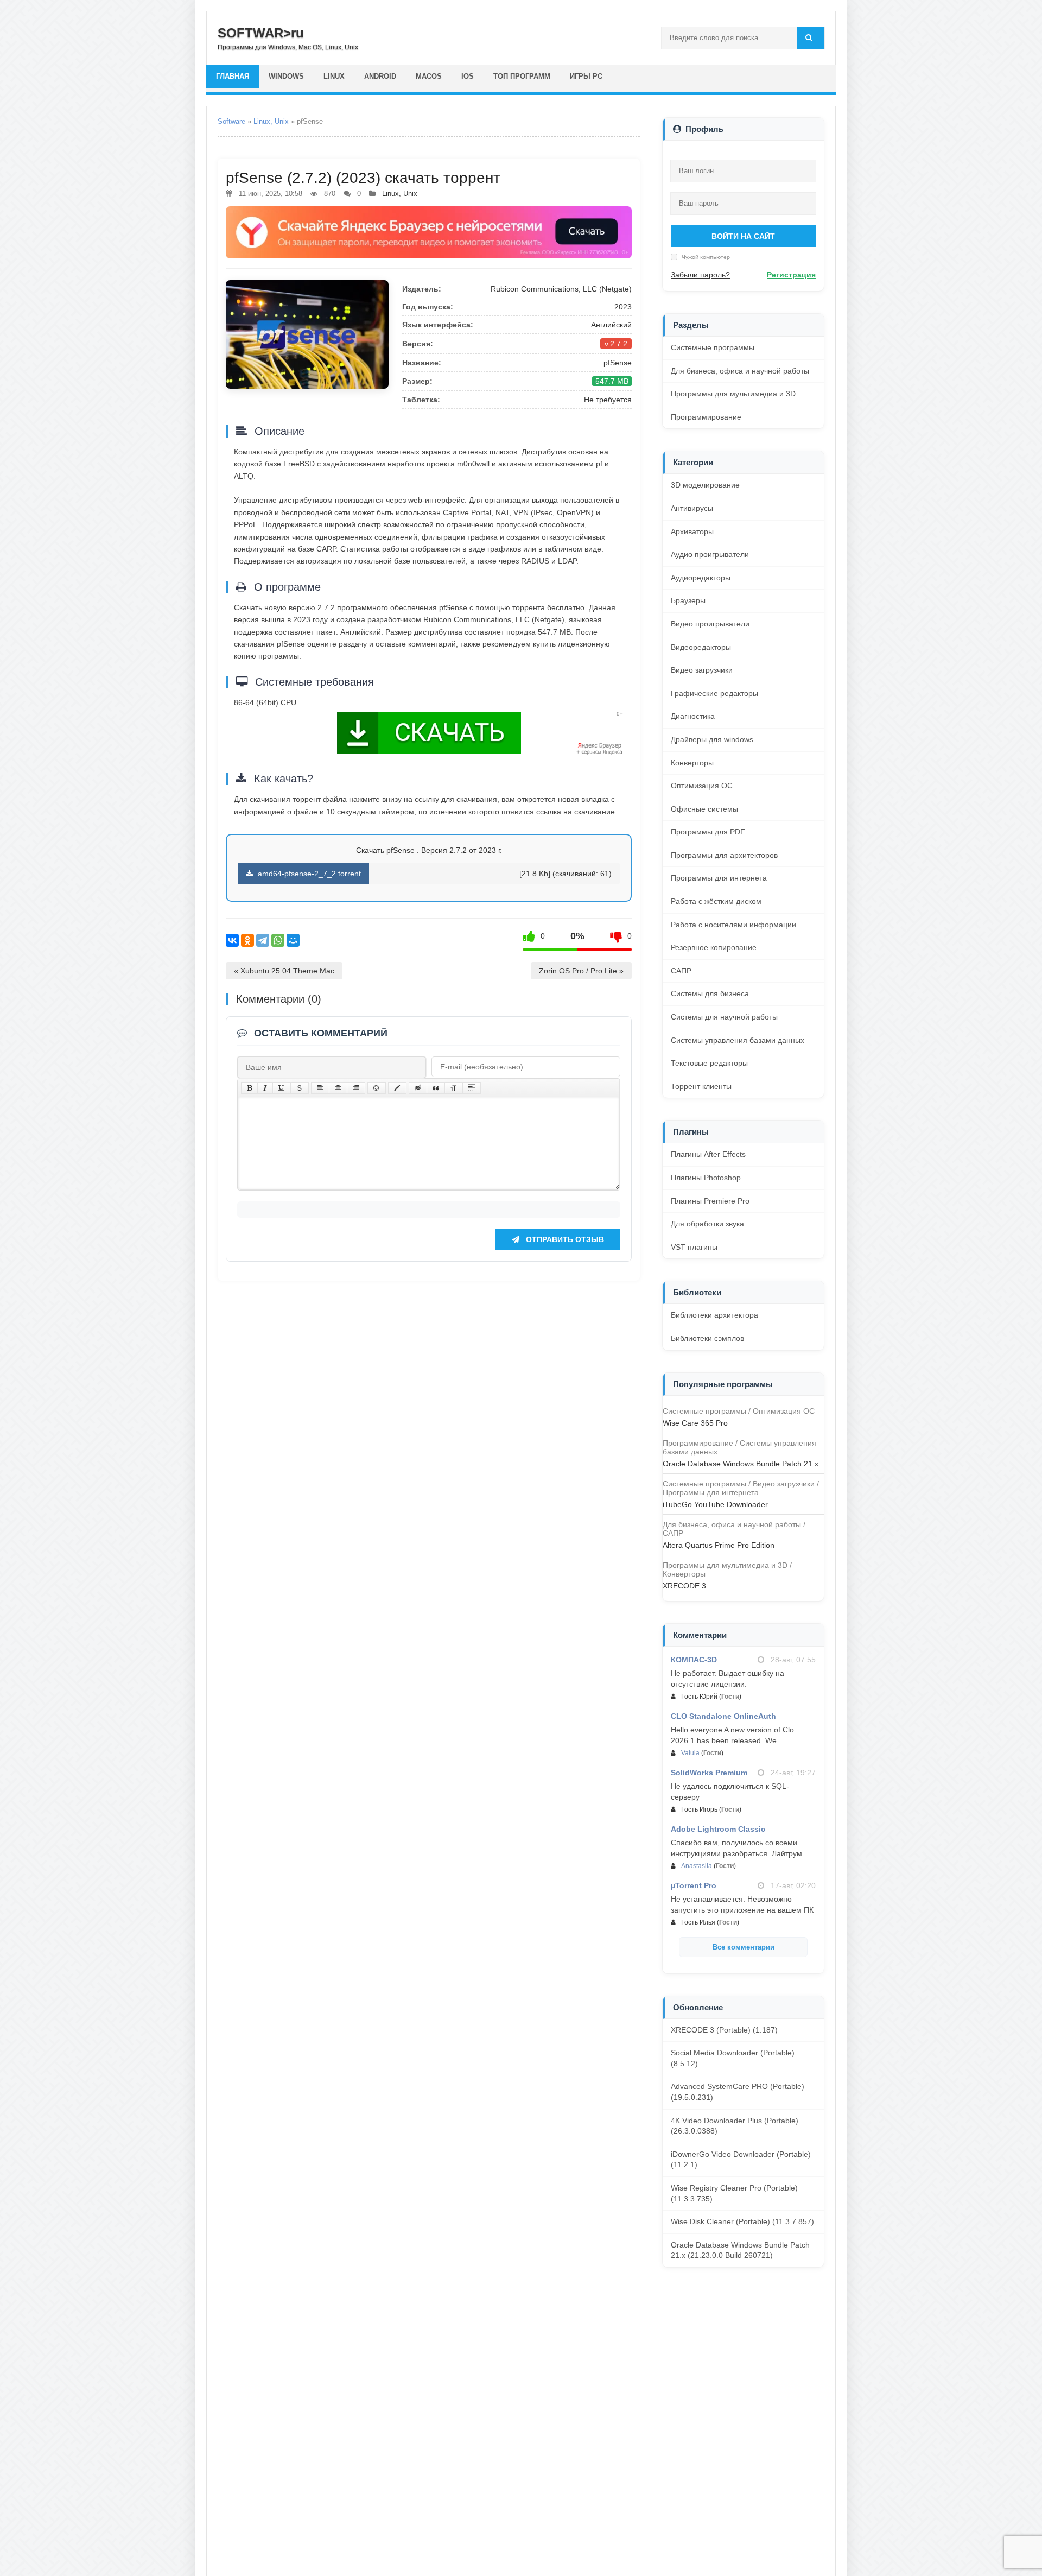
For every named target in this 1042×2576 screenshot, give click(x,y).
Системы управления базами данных (738, 1040)
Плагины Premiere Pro (710, 1201)
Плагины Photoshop (706, 1178)
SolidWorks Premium (709, 1773)
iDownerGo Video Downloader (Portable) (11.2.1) (741, 2160)
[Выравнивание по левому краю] (320, 1088)
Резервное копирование (714, 947)
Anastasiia (697, 1866)
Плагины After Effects (708, 1154)
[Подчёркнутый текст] (282, 1088)
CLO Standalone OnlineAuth (723, 1716)
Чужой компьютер (705, 257)
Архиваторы (692, 531)
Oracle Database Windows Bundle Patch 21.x (741, 1464)
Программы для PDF (708, 832)
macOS (429, 76)
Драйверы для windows (712, 739)
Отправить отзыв (564, 1239)
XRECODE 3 (684, 1586)
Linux (334, 76)
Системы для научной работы (724, 1017)
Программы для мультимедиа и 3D (733, 394)
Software (231, 121)
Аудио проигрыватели (710, 554)
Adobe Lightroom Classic (718, 1829)
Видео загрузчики (702, 670)
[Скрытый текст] (418, 1088)
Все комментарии (744, 1947)
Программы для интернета (719, 878)
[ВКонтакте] (232, 940)
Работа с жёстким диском (716, 901)
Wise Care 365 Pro (695, 1423)
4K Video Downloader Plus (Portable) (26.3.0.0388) (735, 2126)
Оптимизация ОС (702, 786)
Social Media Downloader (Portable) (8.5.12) (733, 2058)
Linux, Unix (271, 121)
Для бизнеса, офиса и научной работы (740, 371)
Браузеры (688, 600)
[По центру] (338, 1088)
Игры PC (586, 76)
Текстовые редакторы (709, 1063)
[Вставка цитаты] (436, 1088)
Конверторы (692, 763)
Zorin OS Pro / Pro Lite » (581, 971)
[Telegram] (263, 940)
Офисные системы (704, 809)
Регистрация (791, 275)
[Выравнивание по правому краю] (356, 1088)
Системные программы (713, 347)
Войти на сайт (743, 236)
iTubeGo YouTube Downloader (715, 1504)
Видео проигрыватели (710, 624)
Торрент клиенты (701, 1086)
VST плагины (694, 1247)
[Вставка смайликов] (377, 1088)
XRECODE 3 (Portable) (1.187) (724, 2030)
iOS (468, 76)
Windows (286, 76)
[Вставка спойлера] (472, 1088)
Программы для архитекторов (724, 855)
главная (233, 76)
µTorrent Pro (694, 1885)
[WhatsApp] (278, 940)
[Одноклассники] (247, 940)
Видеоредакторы (701, 647)
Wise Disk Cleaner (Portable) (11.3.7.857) (742, 2221)
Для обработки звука (707, 1224)
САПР (681, 971)
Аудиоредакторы (701, 578)
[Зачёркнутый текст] (300, 1088)
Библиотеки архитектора (714, 1315)
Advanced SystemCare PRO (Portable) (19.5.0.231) (738, 2092)
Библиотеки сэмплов (707, 1338)
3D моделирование (705, 485)
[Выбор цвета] (397, 1088)
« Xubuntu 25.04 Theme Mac (284, 971)
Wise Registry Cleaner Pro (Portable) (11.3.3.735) (734, 2193)
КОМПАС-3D (694, 1660)
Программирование (706, 417)
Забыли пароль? (700, 275)
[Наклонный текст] (265, 1088)
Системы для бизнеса (710, 993)
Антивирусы (692, 508)
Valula (690, 1753)
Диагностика (693, 716)
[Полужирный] (249, 1088)
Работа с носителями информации (733, 925)
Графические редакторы (714, 693)
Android (380, 76)
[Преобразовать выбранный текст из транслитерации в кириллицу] (454, 1088)
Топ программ (522, 76)
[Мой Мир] (293, 940)
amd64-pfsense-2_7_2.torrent (308, 874)
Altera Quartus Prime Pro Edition (719, 1545)
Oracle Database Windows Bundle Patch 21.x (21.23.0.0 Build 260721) (740, 2250)
